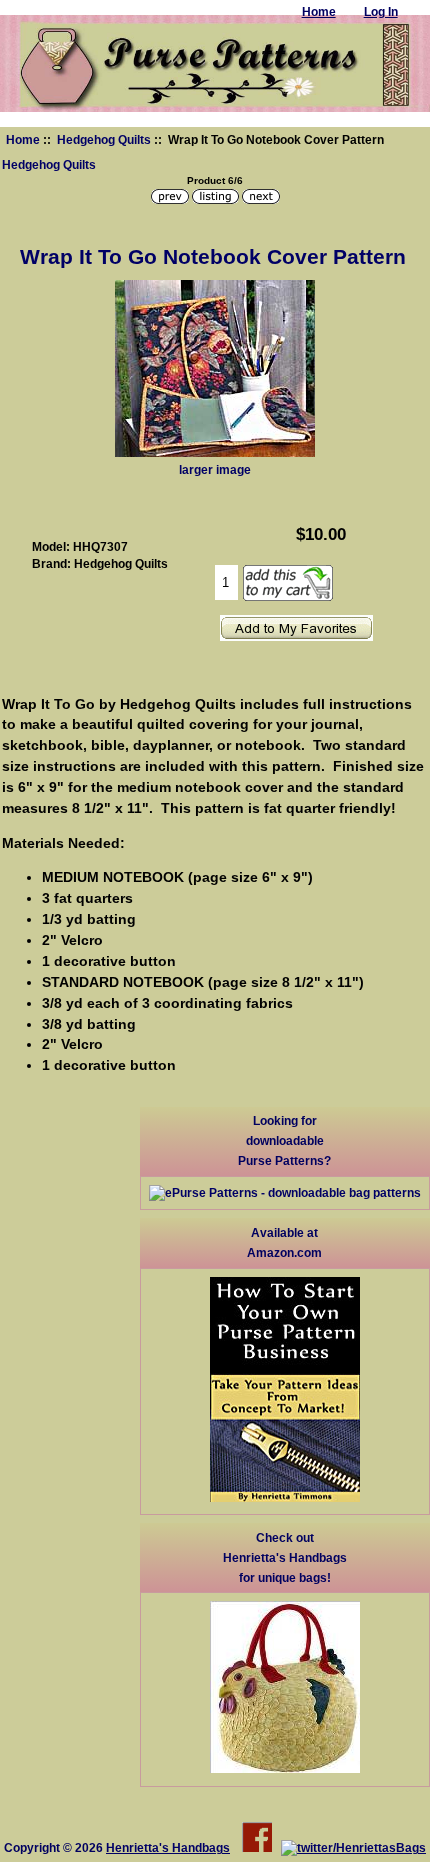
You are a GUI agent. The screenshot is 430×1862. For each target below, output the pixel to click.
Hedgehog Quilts (104, 139)
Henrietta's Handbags (168, 1847)
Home (23, 139)
